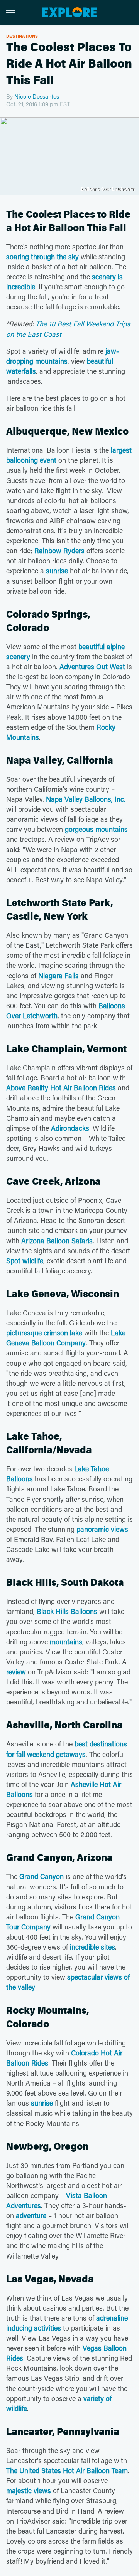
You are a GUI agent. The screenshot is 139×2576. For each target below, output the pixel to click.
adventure (31, 2215)
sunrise (57, 571)
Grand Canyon (42, 1876)
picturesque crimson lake (44, 1333)
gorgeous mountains (96, 829)
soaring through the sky (42, 257)
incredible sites (92, 1947)
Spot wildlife (25, 1261)
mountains (66, 1642)
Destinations (22, 36)
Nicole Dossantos (37, 96)
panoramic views (102, 1529)
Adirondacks (70, 1128)
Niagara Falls (58, 976)
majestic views (29, 2490)
